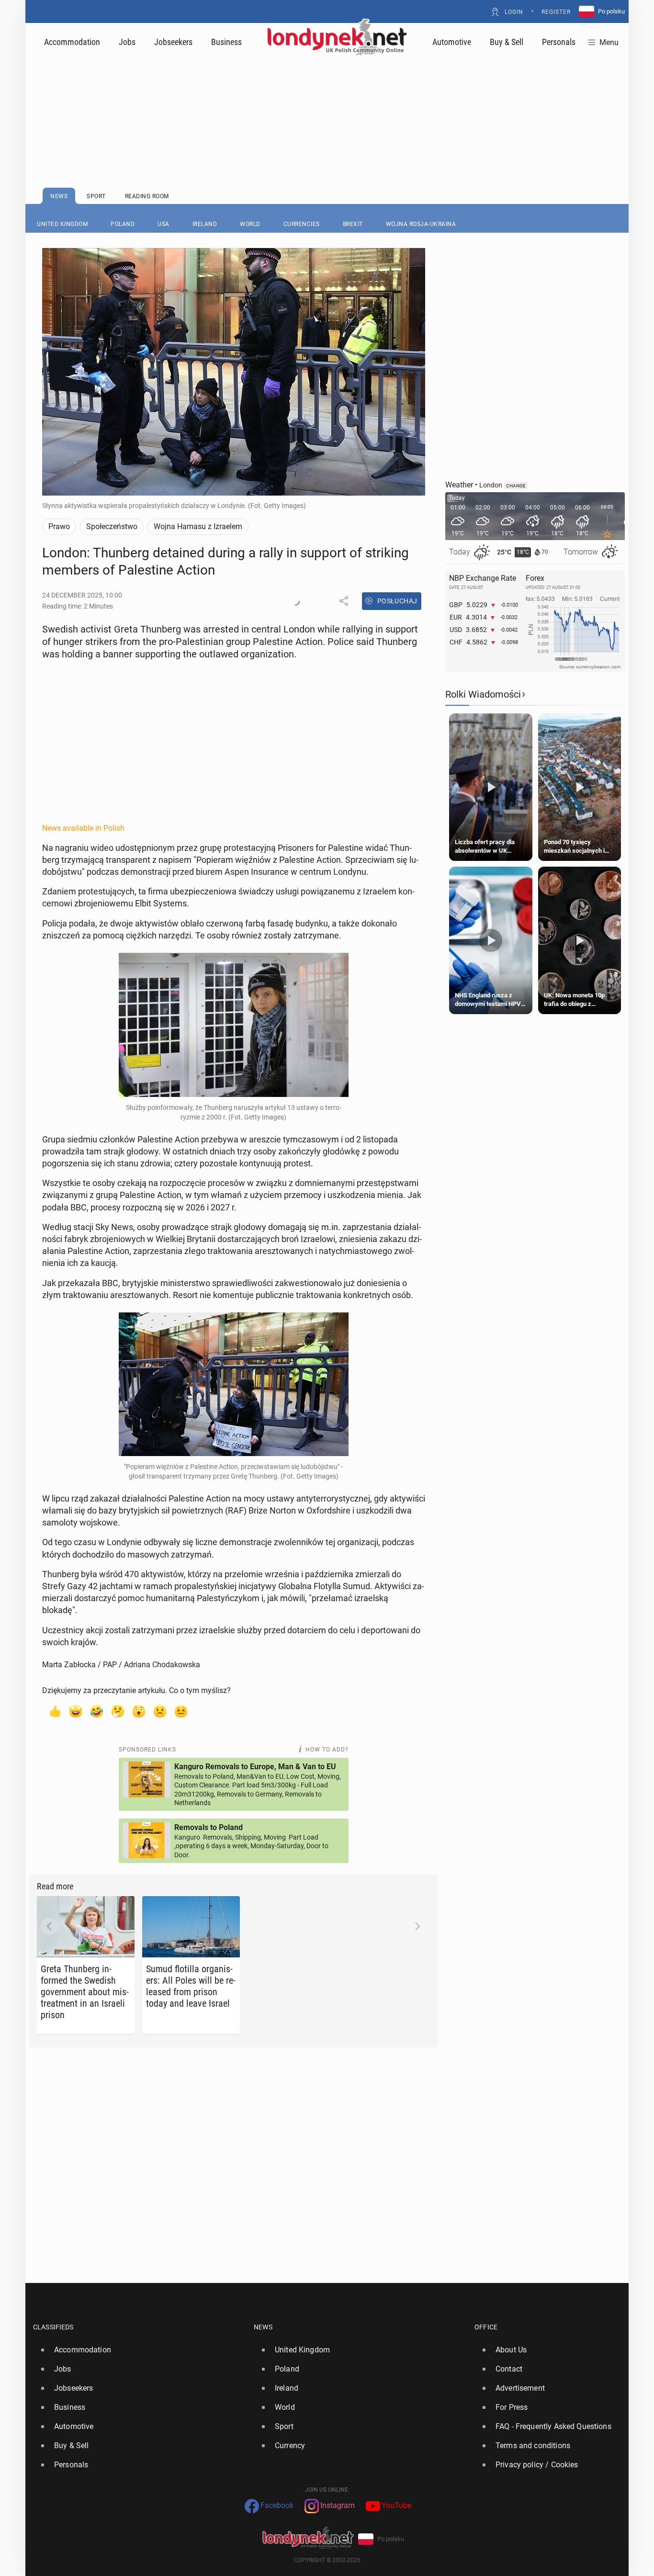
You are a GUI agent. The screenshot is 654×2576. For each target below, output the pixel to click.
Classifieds (53, 2327)
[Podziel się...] (344, 601)
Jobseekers (173, 42)
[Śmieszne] (97, 1711)
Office (486, 2327)
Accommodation (72, 42)
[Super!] (76, 1711)
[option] (140, 2350)
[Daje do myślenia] (118, 1711)
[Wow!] (139, 1711)
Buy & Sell (507, 42)
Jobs (127, 42)
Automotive (452, 42)
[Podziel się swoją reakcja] (295, 601)
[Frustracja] (181, 1711)
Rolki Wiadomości (483, 694)
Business (226, 42)
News (263, 2327)
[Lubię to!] (55, 1711)
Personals (559, 42)
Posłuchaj (397, 601)
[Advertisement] (327, 98)
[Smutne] (160, 1711)
